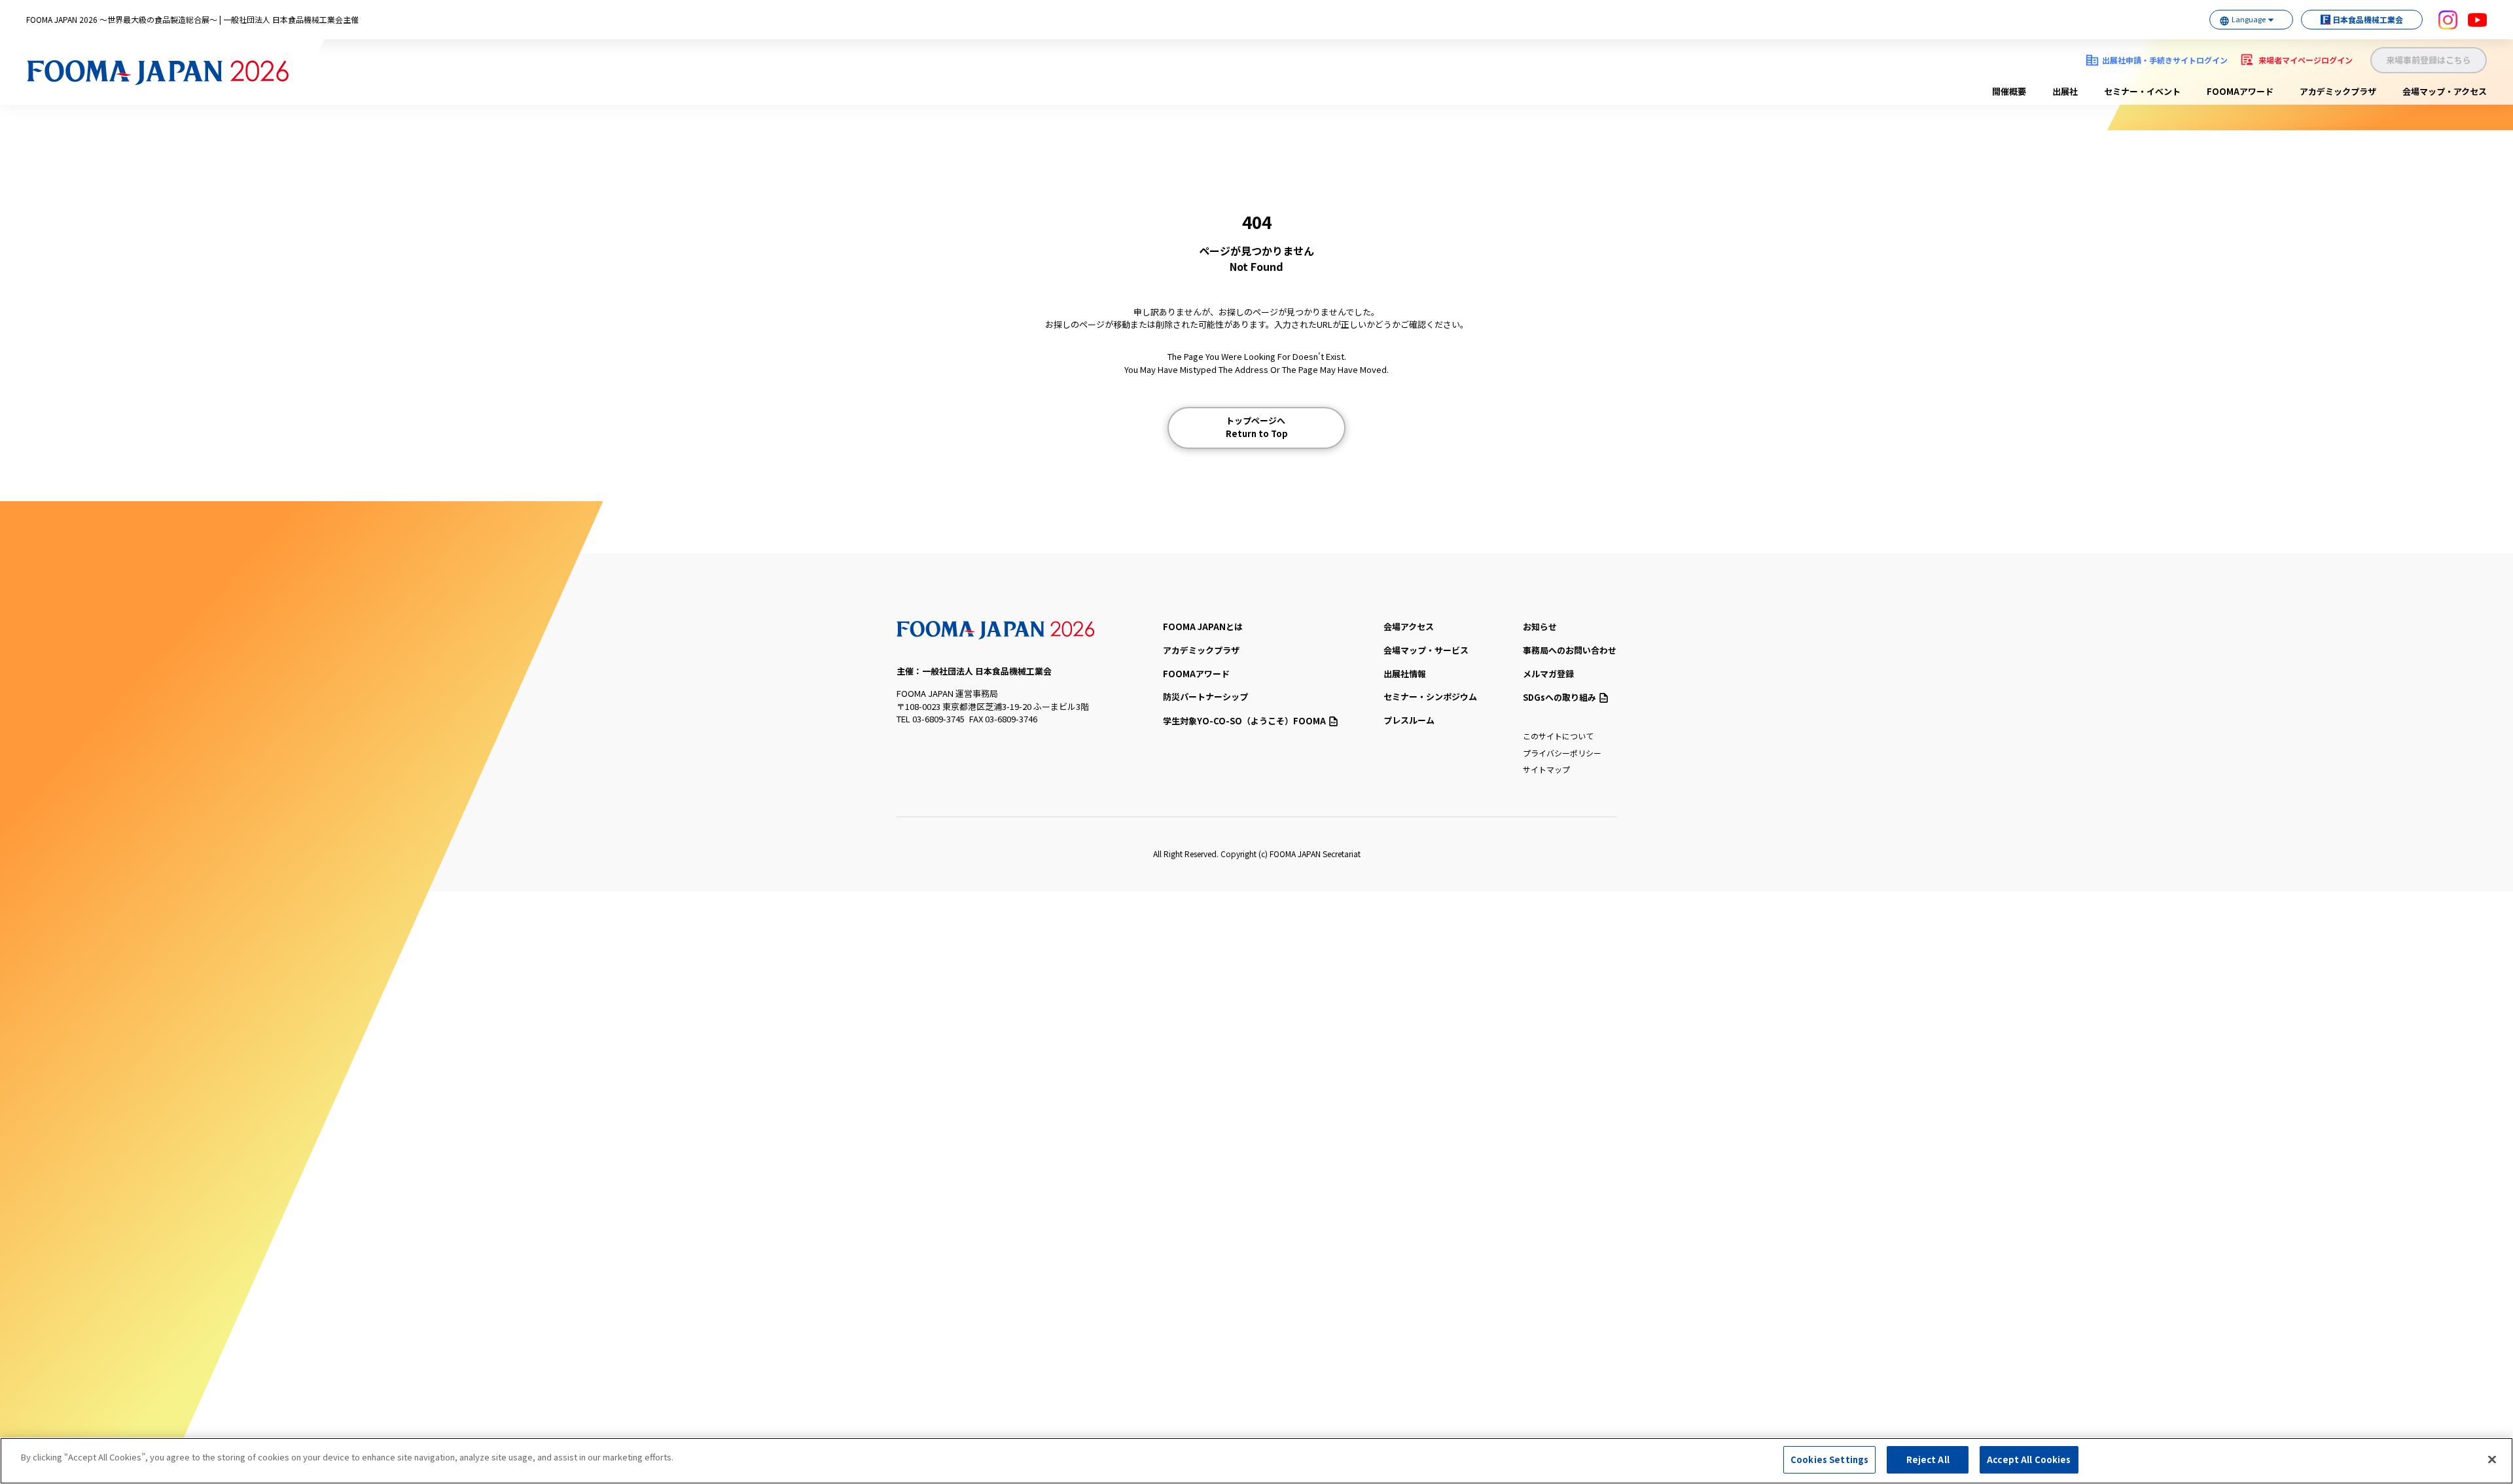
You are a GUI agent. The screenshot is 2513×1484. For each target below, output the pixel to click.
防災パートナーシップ (1205, 697)
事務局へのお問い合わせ (1570, 650)
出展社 (2065, 91)
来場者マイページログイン (2306, 60)
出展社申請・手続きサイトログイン (2165, 60)
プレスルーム (1409, 720)
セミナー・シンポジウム (1430, 697)
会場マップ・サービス (1426, 650)
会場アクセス (1409, 627)
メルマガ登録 (1548, 674)
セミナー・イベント (2142, 91)
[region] (1256, 1461)
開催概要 (2009, 91)
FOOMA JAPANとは (1203, 627)
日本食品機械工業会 (2368, 19)
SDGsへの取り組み (1559, 697)
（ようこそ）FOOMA (1244, 721)
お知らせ (1540, 627)
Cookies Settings (1829, 1459)
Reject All (1928, 1459)
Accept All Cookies (2029, 1459)
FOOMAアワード (2240, 91)
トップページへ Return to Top (1257, 427)
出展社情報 (1405, 674)
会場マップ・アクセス (2445, 91)
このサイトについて (1558, 736)
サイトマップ (1546, 769)
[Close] (2492, 1459)
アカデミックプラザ (2338, 91)
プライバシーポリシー (1562, 753)
